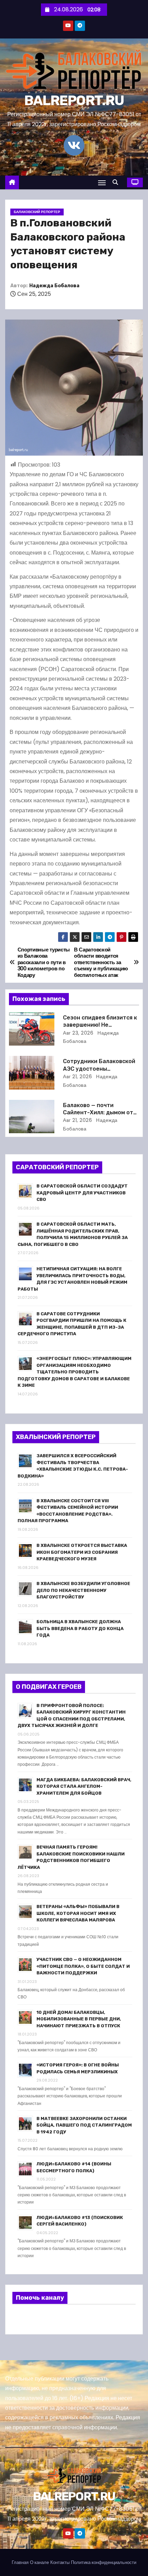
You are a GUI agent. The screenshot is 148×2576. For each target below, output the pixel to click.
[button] (117, 182)
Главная (20, 2562)
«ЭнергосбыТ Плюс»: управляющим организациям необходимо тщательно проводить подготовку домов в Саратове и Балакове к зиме (75, 1372)
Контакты (60, 2562)
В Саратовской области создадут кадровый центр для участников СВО (82, 1193)
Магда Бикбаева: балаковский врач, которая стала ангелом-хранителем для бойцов (84, 1786)
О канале (39, 2562)
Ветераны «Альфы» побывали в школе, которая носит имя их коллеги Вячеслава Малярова (78, 1913)
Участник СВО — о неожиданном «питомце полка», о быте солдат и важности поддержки (83, 1966)
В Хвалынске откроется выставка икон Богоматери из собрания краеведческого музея (82, 1552)
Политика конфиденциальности (104, 2562)
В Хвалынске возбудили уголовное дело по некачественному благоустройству (83, 1590)
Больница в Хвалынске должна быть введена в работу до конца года (80, 1628)
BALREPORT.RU (74, 101)
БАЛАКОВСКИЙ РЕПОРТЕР (37, 212)
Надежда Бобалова (54, 286)
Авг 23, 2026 (78, 1033)
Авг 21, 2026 (77, 1077)
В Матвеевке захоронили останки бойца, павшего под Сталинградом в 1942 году (84, 2125)
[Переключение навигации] (102, 183)
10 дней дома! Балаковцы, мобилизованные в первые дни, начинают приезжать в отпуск (79, 2019)
